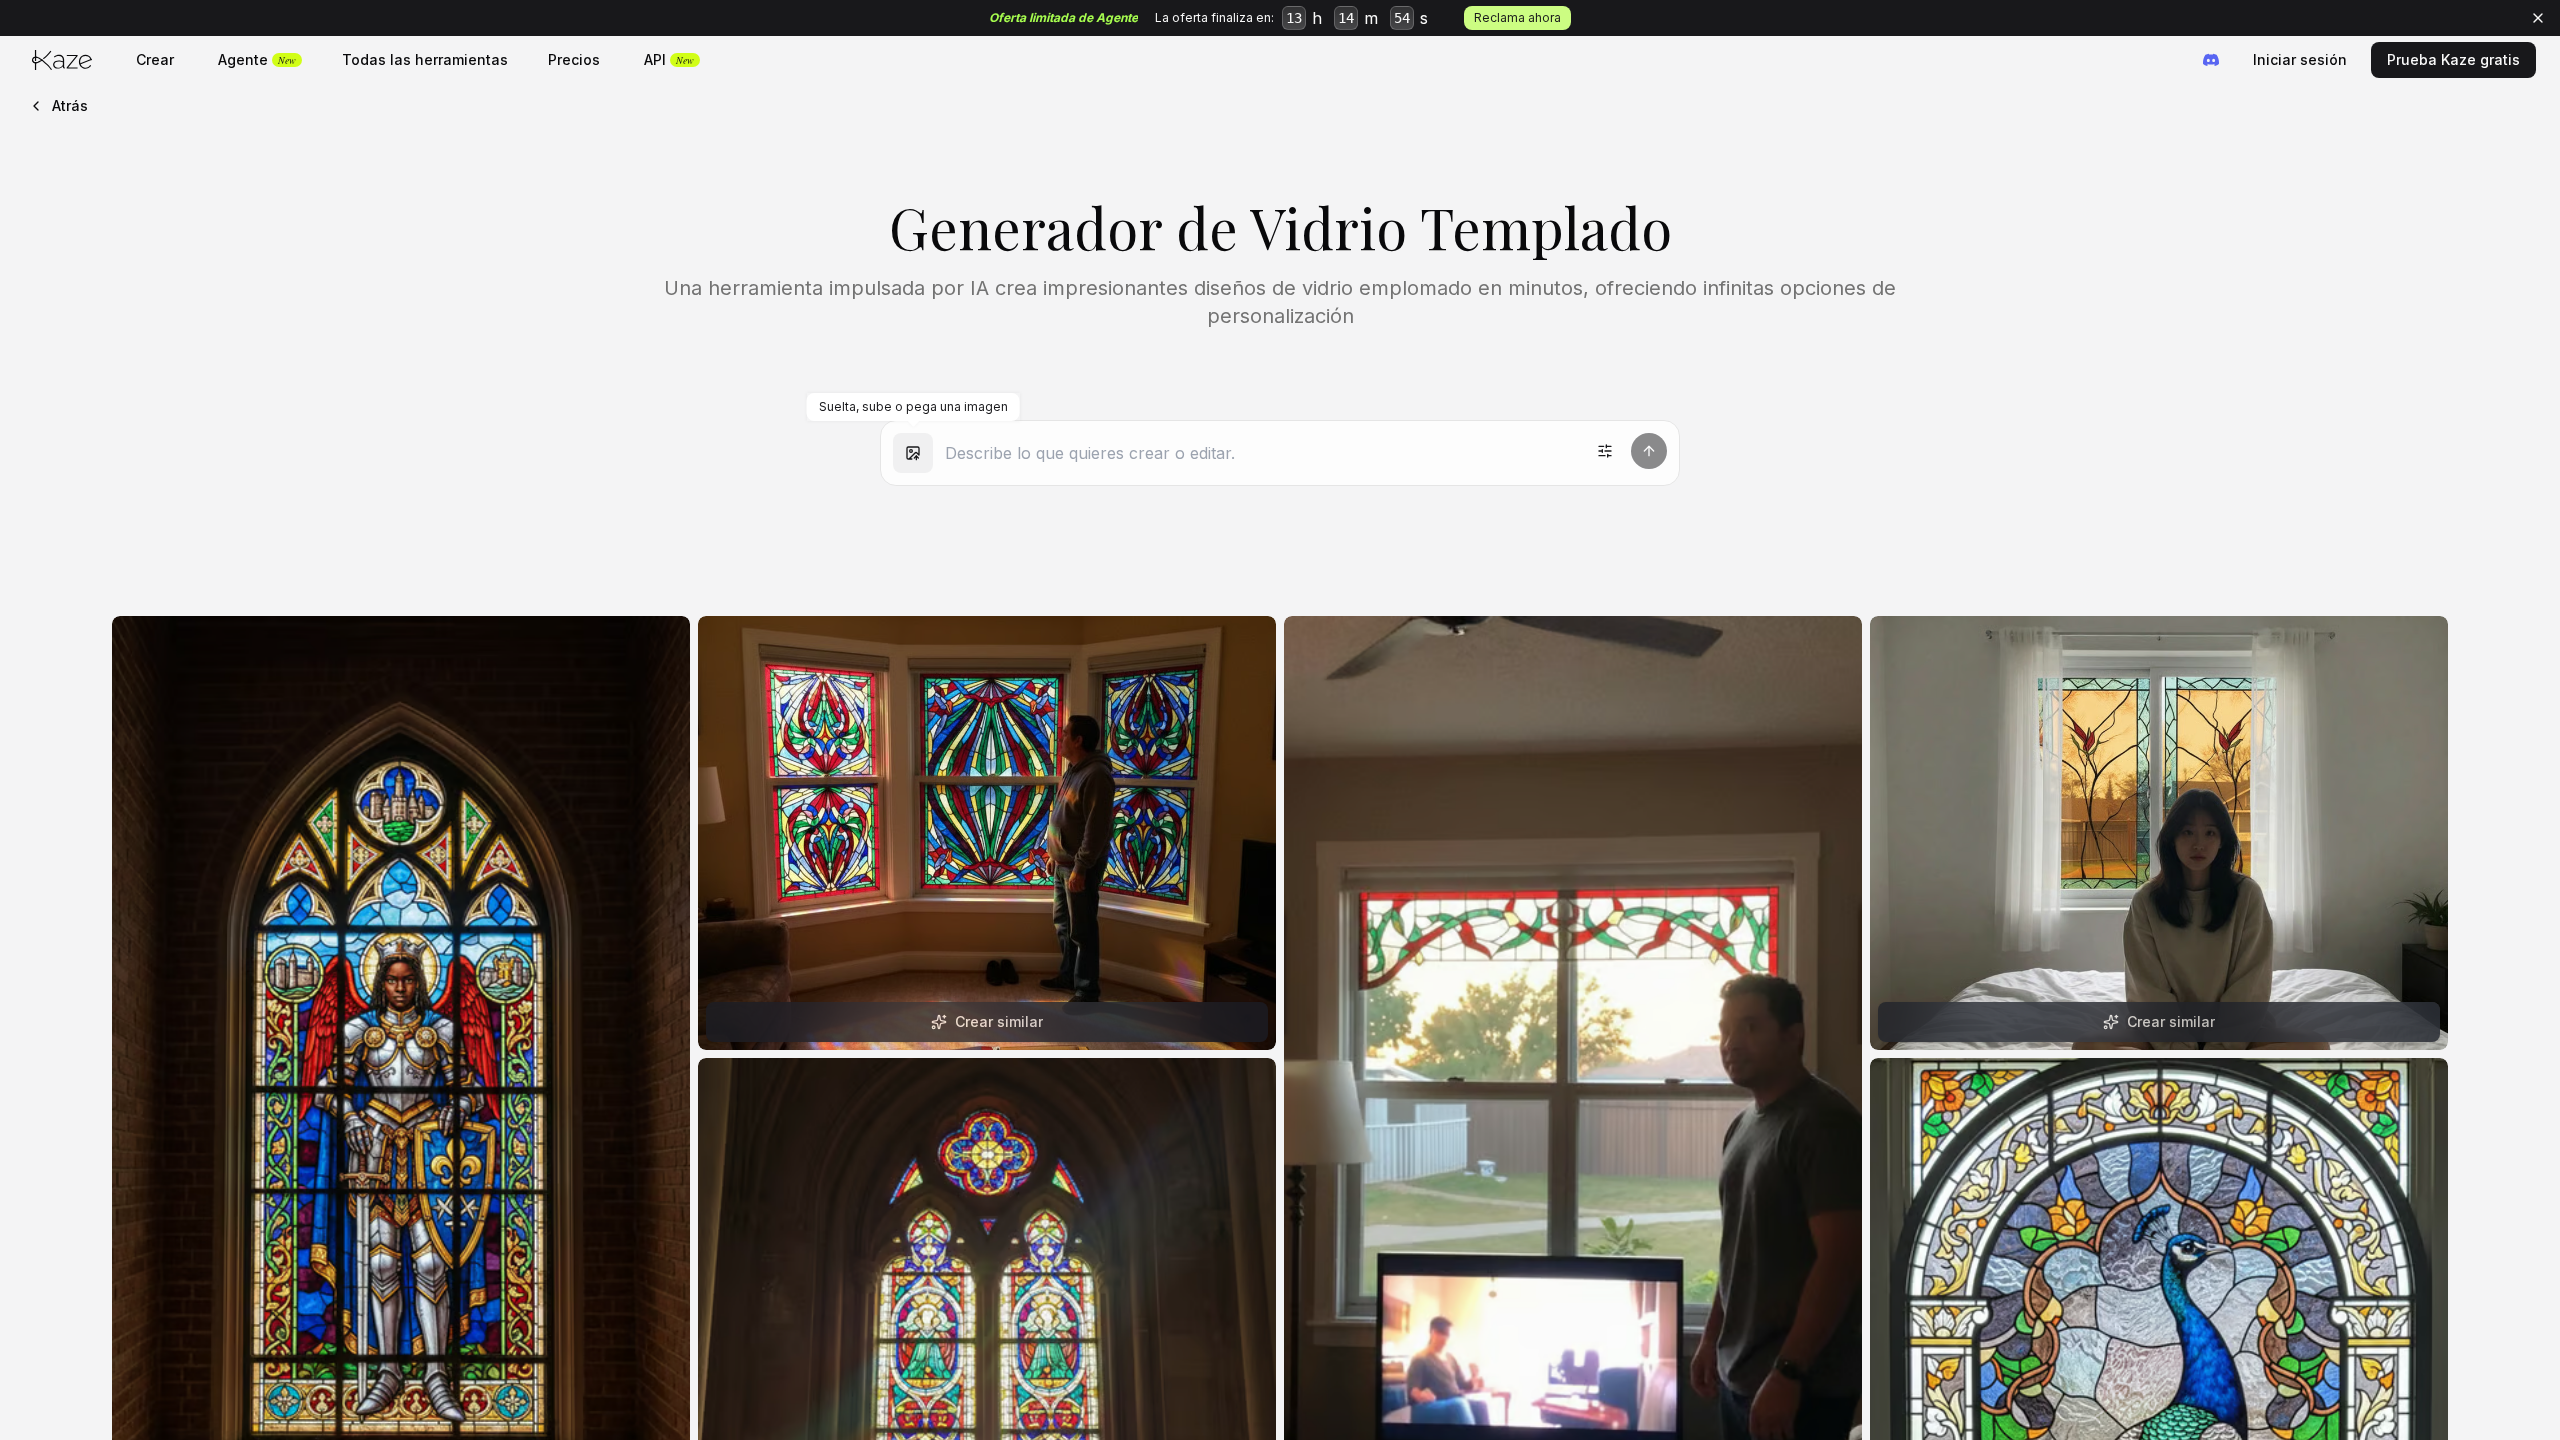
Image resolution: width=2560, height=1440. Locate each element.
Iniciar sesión (2300, 59)
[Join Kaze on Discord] (2211, 60)
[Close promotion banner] (2538, 18)
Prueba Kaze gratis (2453, 59)
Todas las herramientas (425, 59)
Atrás (70, 105)
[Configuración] (1605, 451)
